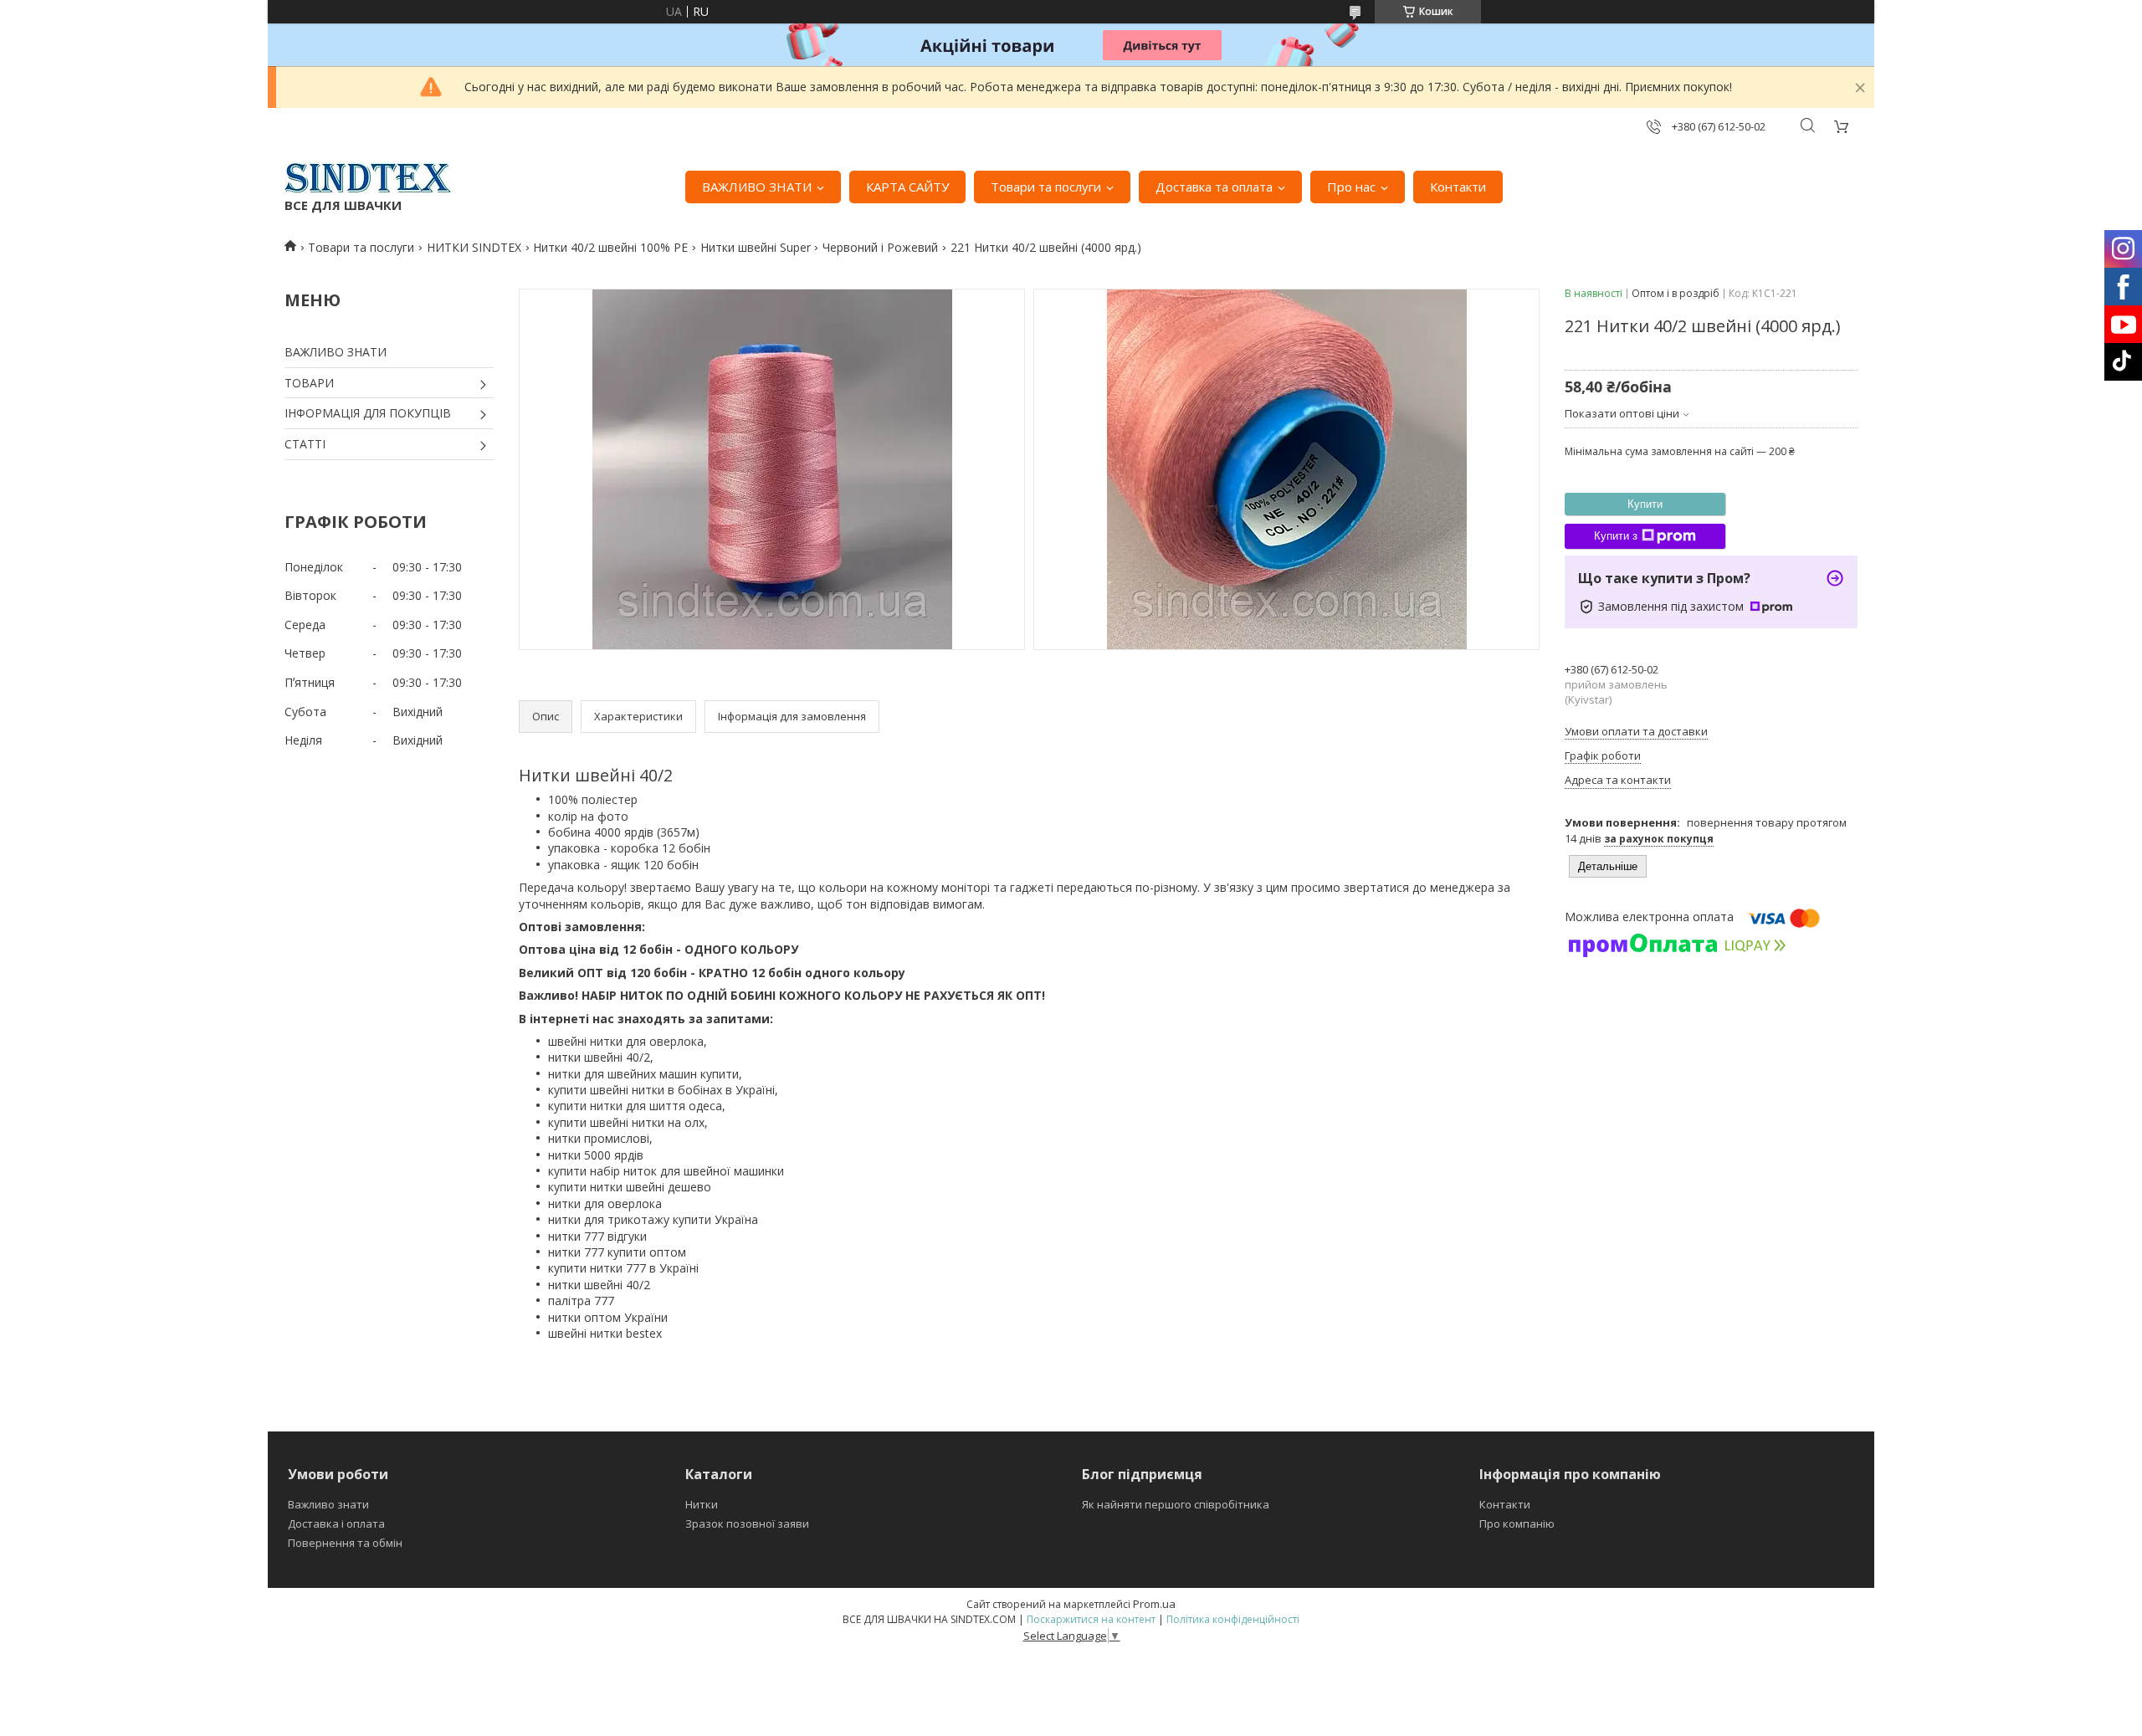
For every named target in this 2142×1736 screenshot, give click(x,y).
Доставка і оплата (336, 1523)
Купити (1645, 504)
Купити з (1616, 536)
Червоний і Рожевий (880, 247)
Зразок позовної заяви (747, 1523)
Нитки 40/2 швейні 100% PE (610, 247)
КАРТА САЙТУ (907, 187)
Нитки (702, 1504)
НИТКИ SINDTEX (474, 247)
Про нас (1351, 187)
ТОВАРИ (309, 383)
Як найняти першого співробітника (1176, 1504)
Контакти (1458, 187)
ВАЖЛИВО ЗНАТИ (757, 187)
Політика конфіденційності (1233, 1619)
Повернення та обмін (345, 1543)
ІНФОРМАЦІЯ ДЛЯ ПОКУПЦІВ (368, 413)
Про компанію (1517, 1523)
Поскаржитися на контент (1091, 1619)
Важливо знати (328, 1504)
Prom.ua (1154, 1604)
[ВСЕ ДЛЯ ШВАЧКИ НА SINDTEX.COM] (368, 178)
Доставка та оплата (1214, 187)
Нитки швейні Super (756, 247)
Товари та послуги (1046, 187)
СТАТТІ (305, 444)
